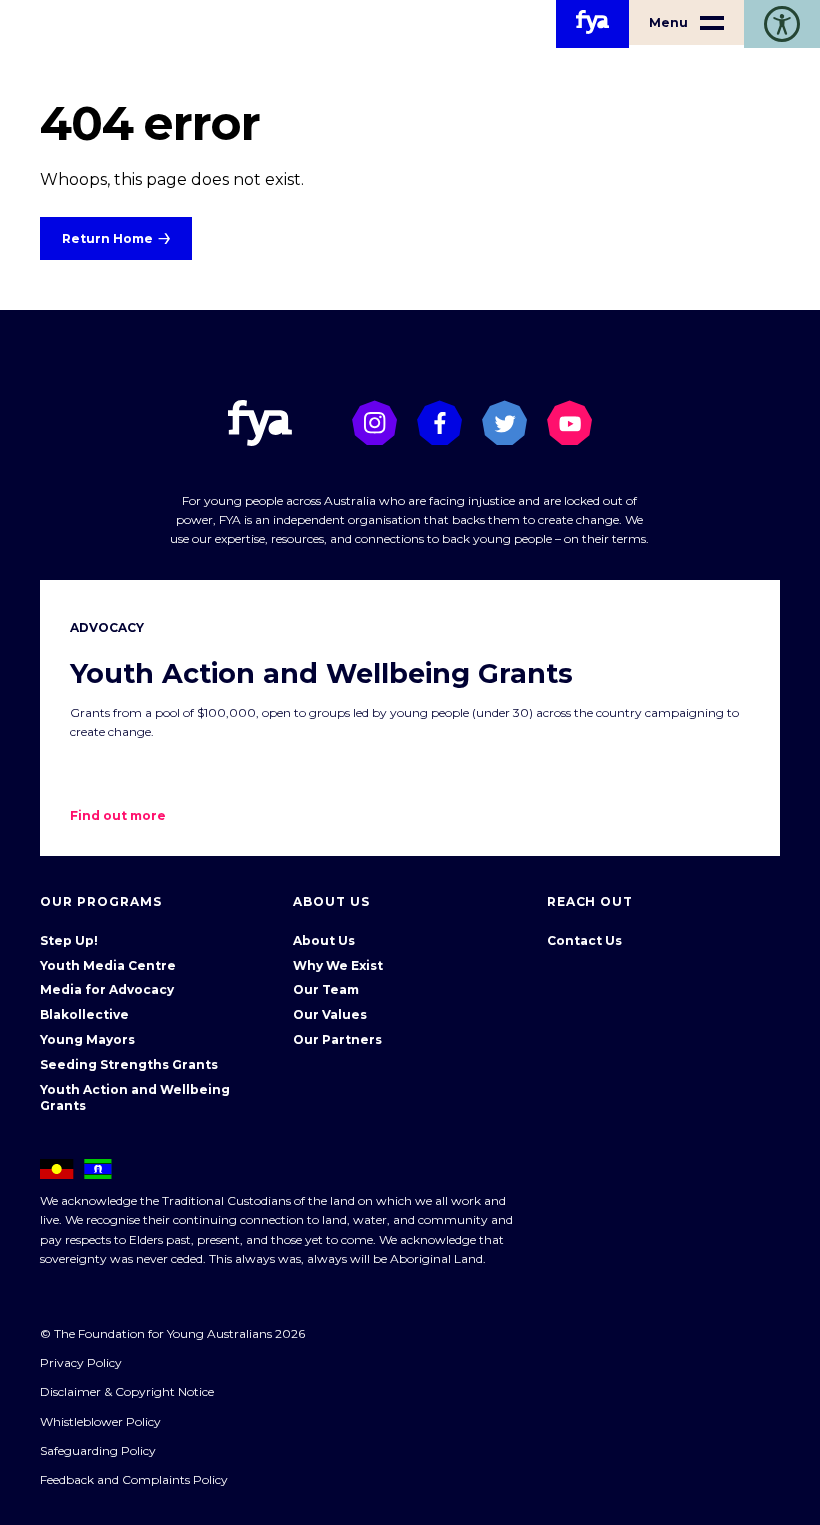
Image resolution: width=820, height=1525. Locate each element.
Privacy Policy (81, 1362)
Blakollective (84, 1014)
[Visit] (374, 422)
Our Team (326, 989)
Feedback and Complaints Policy (134, 1479)
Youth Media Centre (108, 965)
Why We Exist (338, 965)
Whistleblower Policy (100, 1421)
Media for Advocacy (107, 989)
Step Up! (69, 940)
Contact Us (584, 940)
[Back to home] (592, 24)
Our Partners (337, 1039)
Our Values (330, 1014)
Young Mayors (87, 1039)
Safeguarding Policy (98, 1450)
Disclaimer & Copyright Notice (127, 1391)
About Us (324, 940)
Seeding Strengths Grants (129, 1064)
